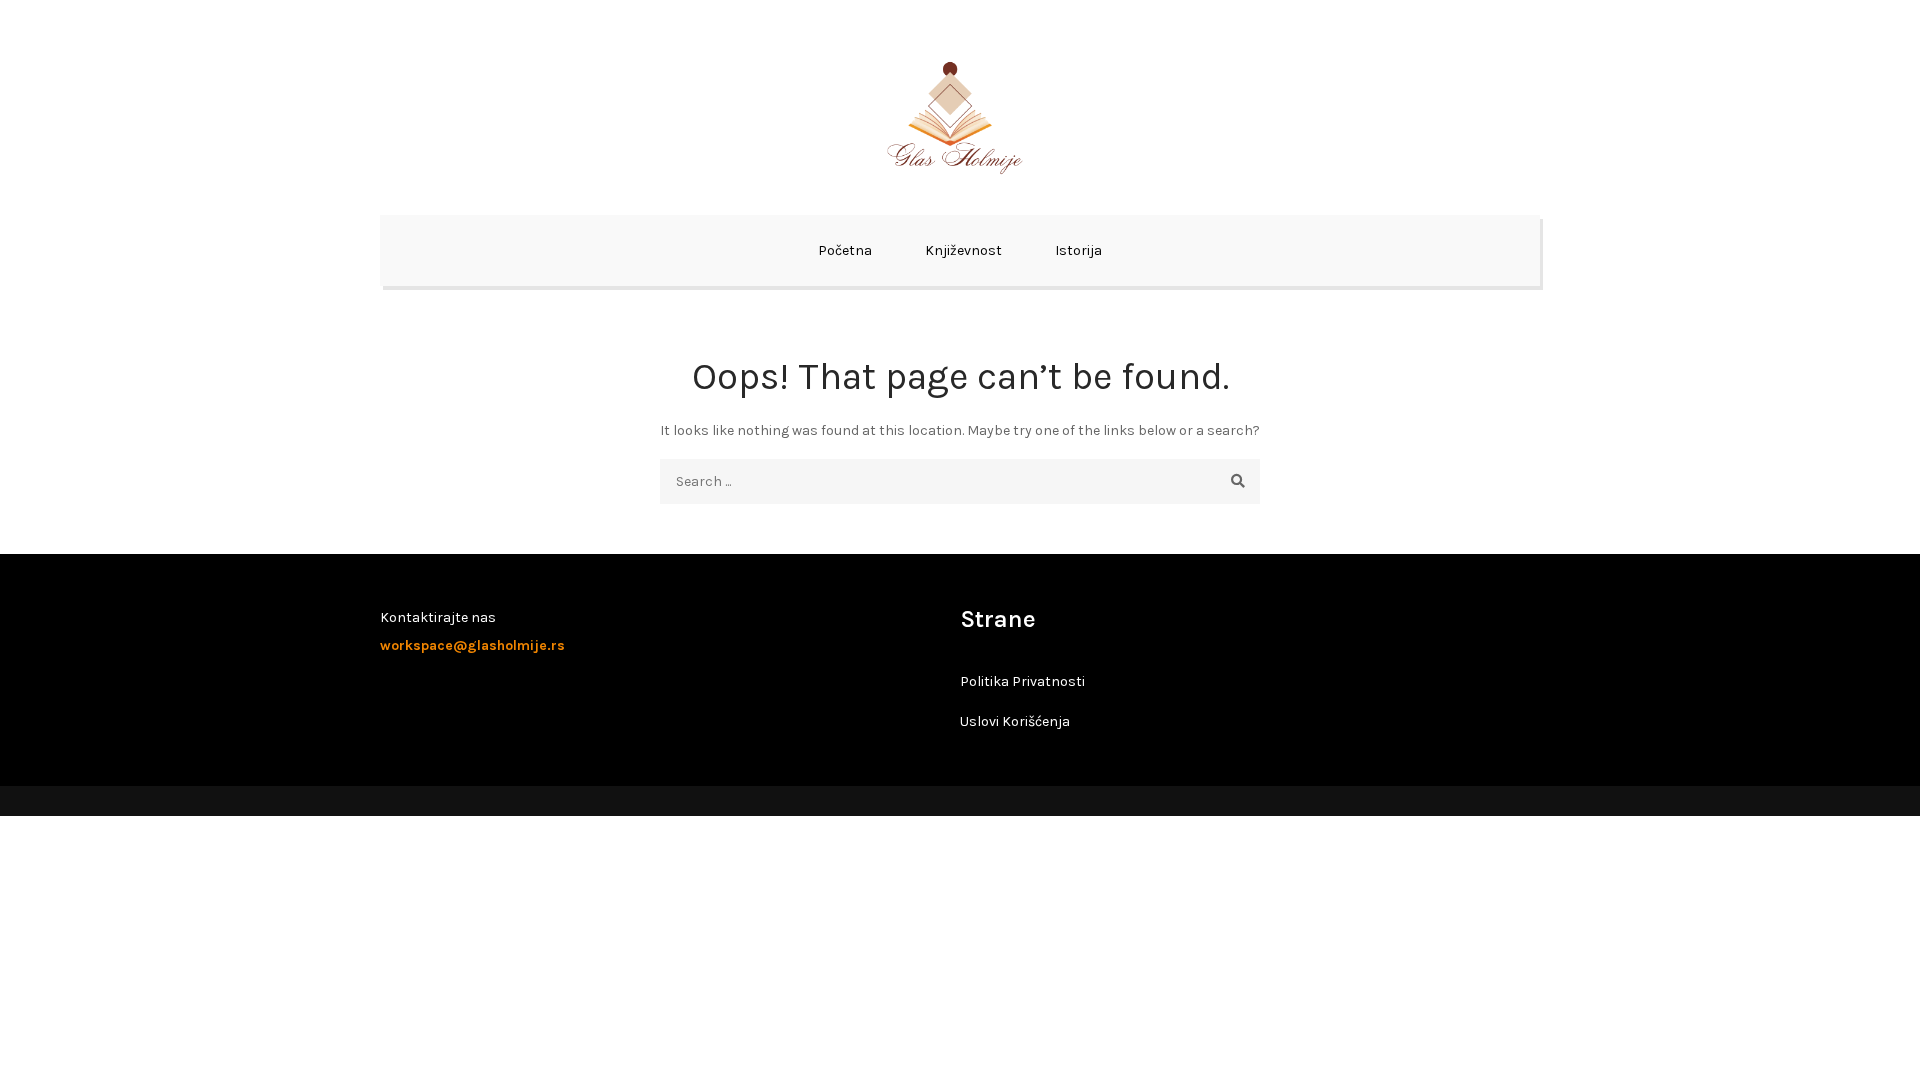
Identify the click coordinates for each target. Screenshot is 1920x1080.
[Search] (1237, 481)
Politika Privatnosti (1022, 681)
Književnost (963, 250)
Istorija (1078, 250)
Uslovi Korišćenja (1015, 721)
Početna (845, 250)
